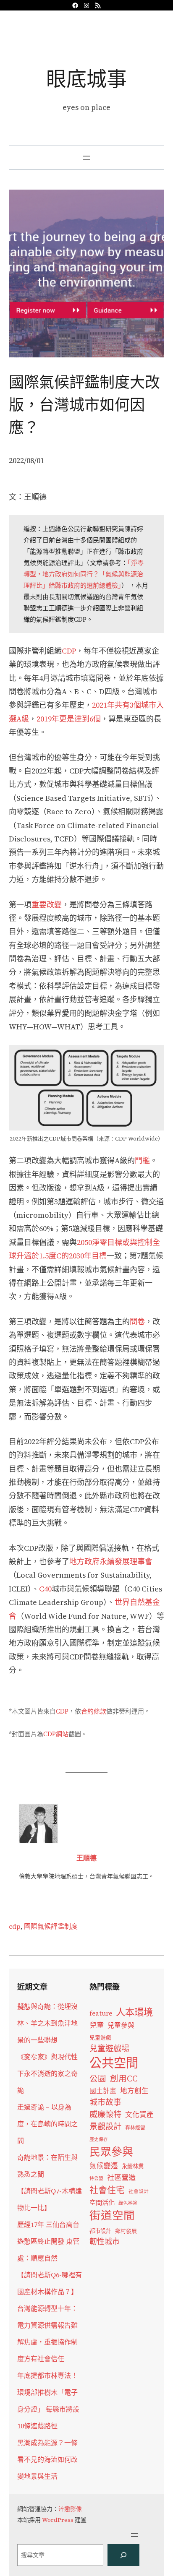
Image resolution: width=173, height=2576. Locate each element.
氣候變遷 (104, 2166)
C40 (45, 1589)
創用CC (124, 2079)
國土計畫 (103, 2091)
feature (101, 2013)
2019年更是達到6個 (69, 719)
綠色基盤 (128, 2203)
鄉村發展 (126, 2231)
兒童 (97, 2025)
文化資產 (139, 2115)
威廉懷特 (105, 2114)
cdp (15, 1926)
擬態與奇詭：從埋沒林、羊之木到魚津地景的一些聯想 (47, 2023)
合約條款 (94, 1711)
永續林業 (133, 2166)
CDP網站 (56, 1734)
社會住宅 (107, 2190)
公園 (98, 2079)
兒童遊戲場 (109, 2048)
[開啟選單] (86, 158)
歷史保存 (99, 2140)
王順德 (86, 1858)
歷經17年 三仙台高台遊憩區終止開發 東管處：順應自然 (48, 2241)
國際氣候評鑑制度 (51, 1926)
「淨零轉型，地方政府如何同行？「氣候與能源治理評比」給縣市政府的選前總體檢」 (84, 574)
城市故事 (105, 2102)
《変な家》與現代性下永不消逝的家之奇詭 (47, 2073)
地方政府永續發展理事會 (111, 1561)
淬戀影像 (70, 2509)
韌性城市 (105, 2241)
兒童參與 (121, 2025)
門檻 (142, 1160)
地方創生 (134, 2091)
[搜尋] (123, 2555)
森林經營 (135, 2128)
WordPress (58, 2520)
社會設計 (139, 2191)
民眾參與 (111, 2152)
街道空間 (112, 2216)
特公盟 (96, 2179)
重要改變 (47, 905)
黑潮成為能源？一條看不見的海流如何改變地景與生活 (47, 2459)
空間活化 (102, 2202)
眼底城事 (86, 79)
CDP (69, 651)
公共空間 (114, 2063)
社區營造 (121, 2177)
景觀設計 (105, 2126)
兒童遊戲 (100, 2038)
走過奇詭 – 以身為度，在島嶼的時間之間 (47, 2124)
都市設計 (100, 2231)
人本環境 (134, 2012)
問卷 (137, 1322)
